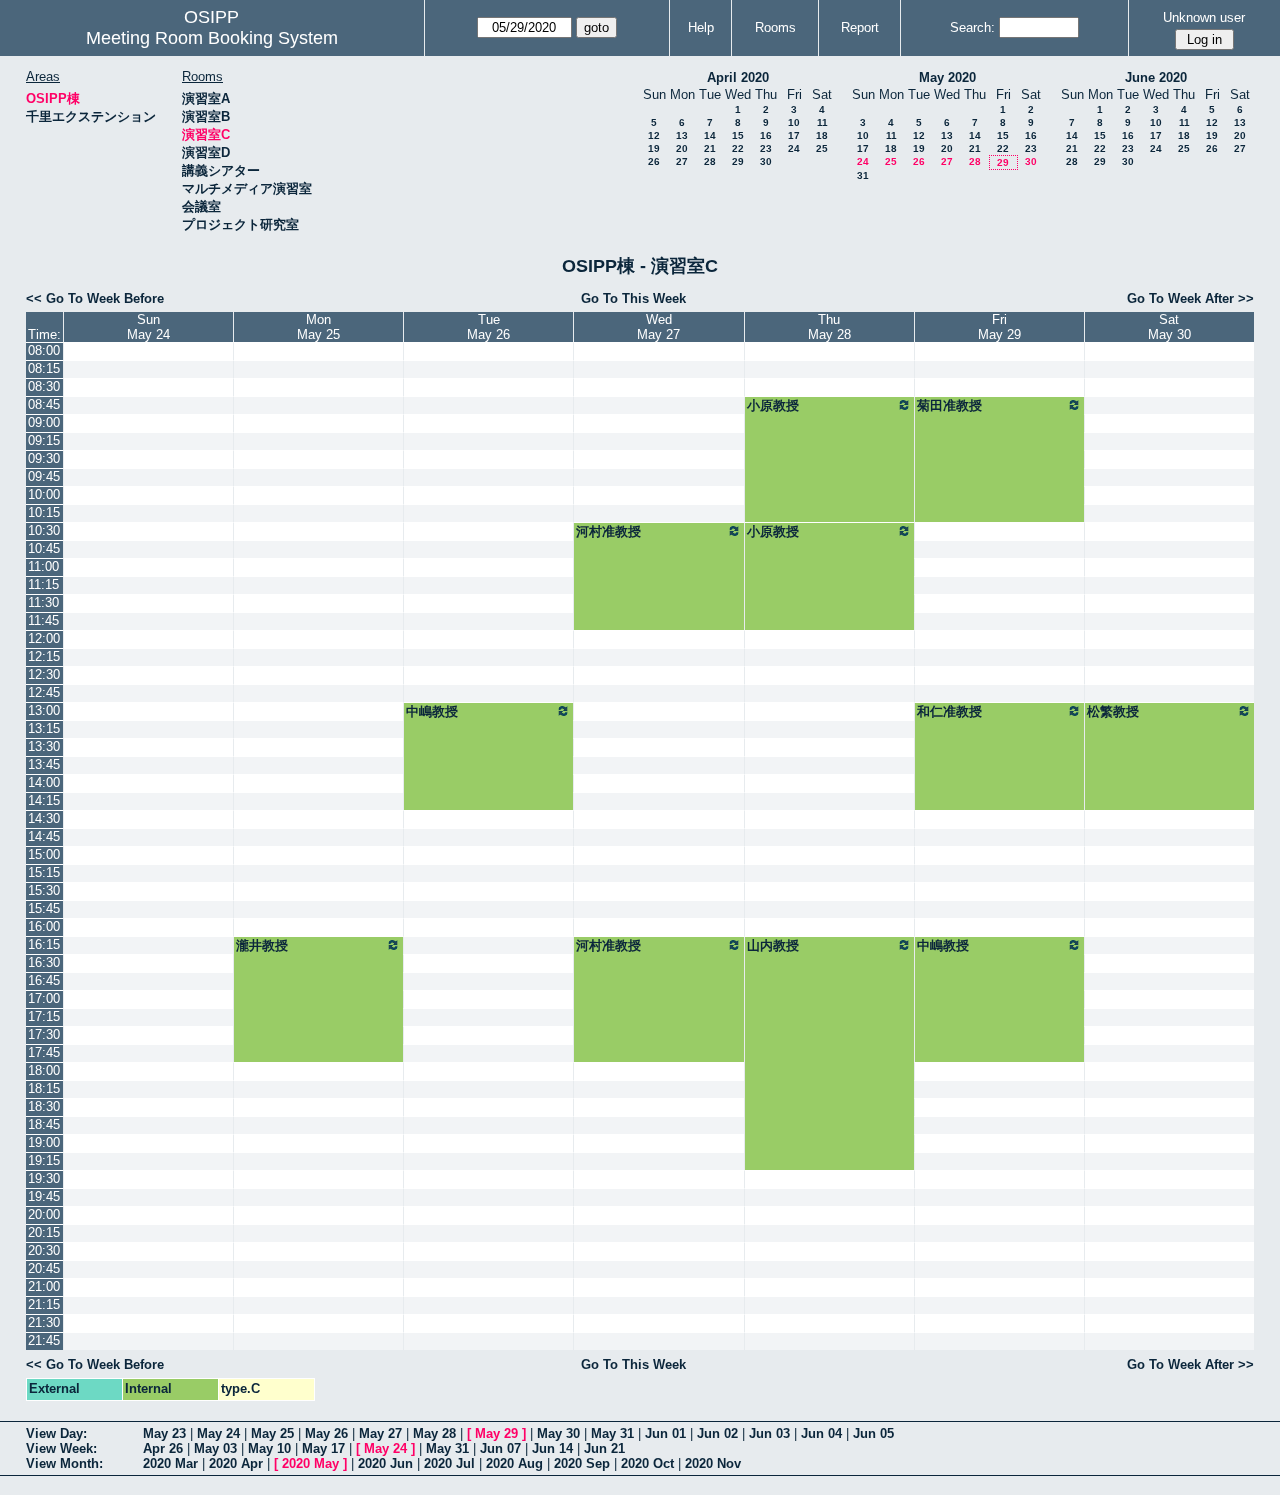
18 (822, 135)
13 (682, 135)
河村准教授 (608, 531)
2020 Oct (647, 1463)
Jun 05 (873, 1433)
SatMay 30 (1169, 327)
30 (766, 161)
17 (794, 135)
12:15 (44, 656)
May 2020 (947, 77)
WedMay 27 (658, 327)
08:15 (44, 368)
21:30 (44, 1322)
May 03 (215, 1448)
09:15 (44, 440)
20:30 (44, 1250)
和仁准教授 (949, 711)
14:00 (44, 782)
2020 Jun (385, 1463)
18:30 (44, 1106)
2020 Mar (170, 1463)
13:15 (44, 728)
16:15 (44, 944)
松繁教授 (1113, 711)
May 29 (496, 1433)
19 (654, 148)
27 (682, 161)
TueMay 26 (488, 327)
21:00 (44, 1286)
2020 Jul (449, 1463)
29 (738, 161)
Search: (972, 27)
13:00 (44, 710)
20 (682, 148)
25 (822, 148)
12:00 (44, 638)
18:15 (44, 1088)
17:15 (44, 1016)
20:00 (44, 1214)
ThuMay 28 (829, 327)
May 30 (558, 1433)
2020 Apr (236, 1463)
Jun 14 (552, 1448)
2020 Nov (713, 1463)
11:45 (43, 620)
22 (738, 148)
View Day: (56, 1433)
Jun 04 (821, 1433)
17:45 (44, 1052)
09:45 (44, 476)
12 (654, 135)
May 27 (380, 1433)
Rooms (775, 27)
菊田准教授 (949, 405)
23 (766, 148)
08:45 (44, 404)
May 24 (218, 1433)
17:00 (44, 998)
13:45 (44, 764)
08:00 (44, 350)
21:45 (44, 1340)
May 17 (323, 1448)
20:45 (44, 1268)
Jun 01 (665, 1433)
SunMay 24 (148, 327)
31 (863, 175)
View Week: (61, 1448)
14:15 (44, 800)
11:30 (43, 602)
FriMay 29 (999, 327)
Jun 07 (500, 1448)
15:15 (44, 872)
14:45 (44, 836)
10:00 (44, 494)
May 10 (269, 1448)
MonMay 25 (318, 327)
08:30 (44, 386)
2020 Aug (514, 1463)
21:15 (44, 1304)
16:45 (44, 980)
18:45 (44, 1124)
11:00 (43, 566)
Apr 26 (163, 1448)
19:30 (44, 1178)
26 (654, 161)
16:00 (44, 926)
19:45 (44, 1196)
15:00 (44, 854)
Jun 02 (717, 1433)
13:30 (44, 746)
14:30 (44, 818)
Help (701, 27)
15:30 (44, 890)
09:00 (44, 422)
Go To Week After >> (1190, 298)
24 (794, 148)
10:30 (44, 530)
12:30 (44, 674)
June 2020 (1156, 77)
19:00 (44, 1142)
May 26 (326, 1433)
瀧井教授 (262, 945)
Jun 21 (604, 1448)
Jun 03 (769, 1433)
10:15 (44, 512)
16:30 (44, 962)
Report (860, 27)
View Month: (64, 1463)
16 (766, 135)
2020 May (310, 1463)
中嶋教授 (432, 711)
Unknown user (1204, 17)
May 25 (272, 1433)
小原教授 (773, 405)
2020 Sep (582, 1463)
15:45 (44, 908)
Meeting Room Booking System (212, 38)
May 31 (612, 1433)
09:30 (44, 458)
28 (710, 161)
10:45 (44, 548)
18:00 (44, 1070)
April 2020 (738, 77)
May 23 (164, 1433)
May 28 (434, 1433)
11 (822, 122)
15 (738, 135)
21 (710, 148)
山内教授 (773, 945)
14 (710, 135)
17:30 (44, 1034)
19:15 (44, 1160)
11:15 (43, 584)
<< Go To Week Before (95, 298)
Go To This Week (633, 298)
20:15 (44, 1232)
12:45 (44, 692)
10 (794, 122)
